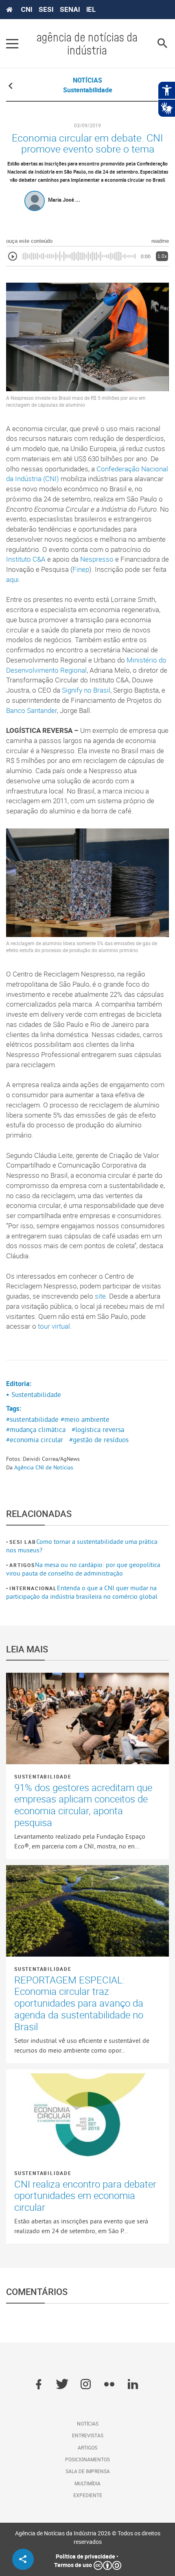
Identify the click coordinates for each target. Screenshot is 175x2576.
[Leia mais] (87, 1718)
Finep (81, 569)
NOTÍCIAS (87, 80)
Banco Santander (32, 710)
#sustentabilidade (32, 1419)
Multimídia (87, 2483)
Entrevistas (88, 2435)
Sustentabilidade (43, 1776)
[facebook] (38, 2385)
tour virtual (54, 1326)
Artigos (22, 1565)
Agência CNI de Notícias (44, 1467)
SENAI (70, 9)
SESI (46, 9)
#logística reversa (98, 1430)
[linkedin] (133, 2385)
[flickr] (109, 2385)
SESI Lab (23, 1542)
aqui (12, 580)
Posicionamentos (87, 2459)
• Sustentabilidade (34, 1395)
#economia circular (35, 1440)
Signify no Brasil (86, 690)
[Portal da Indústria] (9, 10)
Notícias (88, 2423)
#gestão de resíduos (99, 1440)
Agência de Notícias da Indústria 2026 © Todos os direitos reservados (88, 2537)
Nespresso (97, 559)
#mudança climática (36, 1430)
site (100, 1296)
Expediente (88, 2495)
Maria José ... (64, 200)
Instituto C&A (26, 559)
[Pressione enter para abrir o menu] (12, 44)
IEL (91, 9)
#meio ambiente (85, 1419)
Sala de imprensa (88, 2471)
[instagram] (86, 2385)
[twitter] (62, 2385)
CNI (26, 9)
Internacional (33, 1588)
